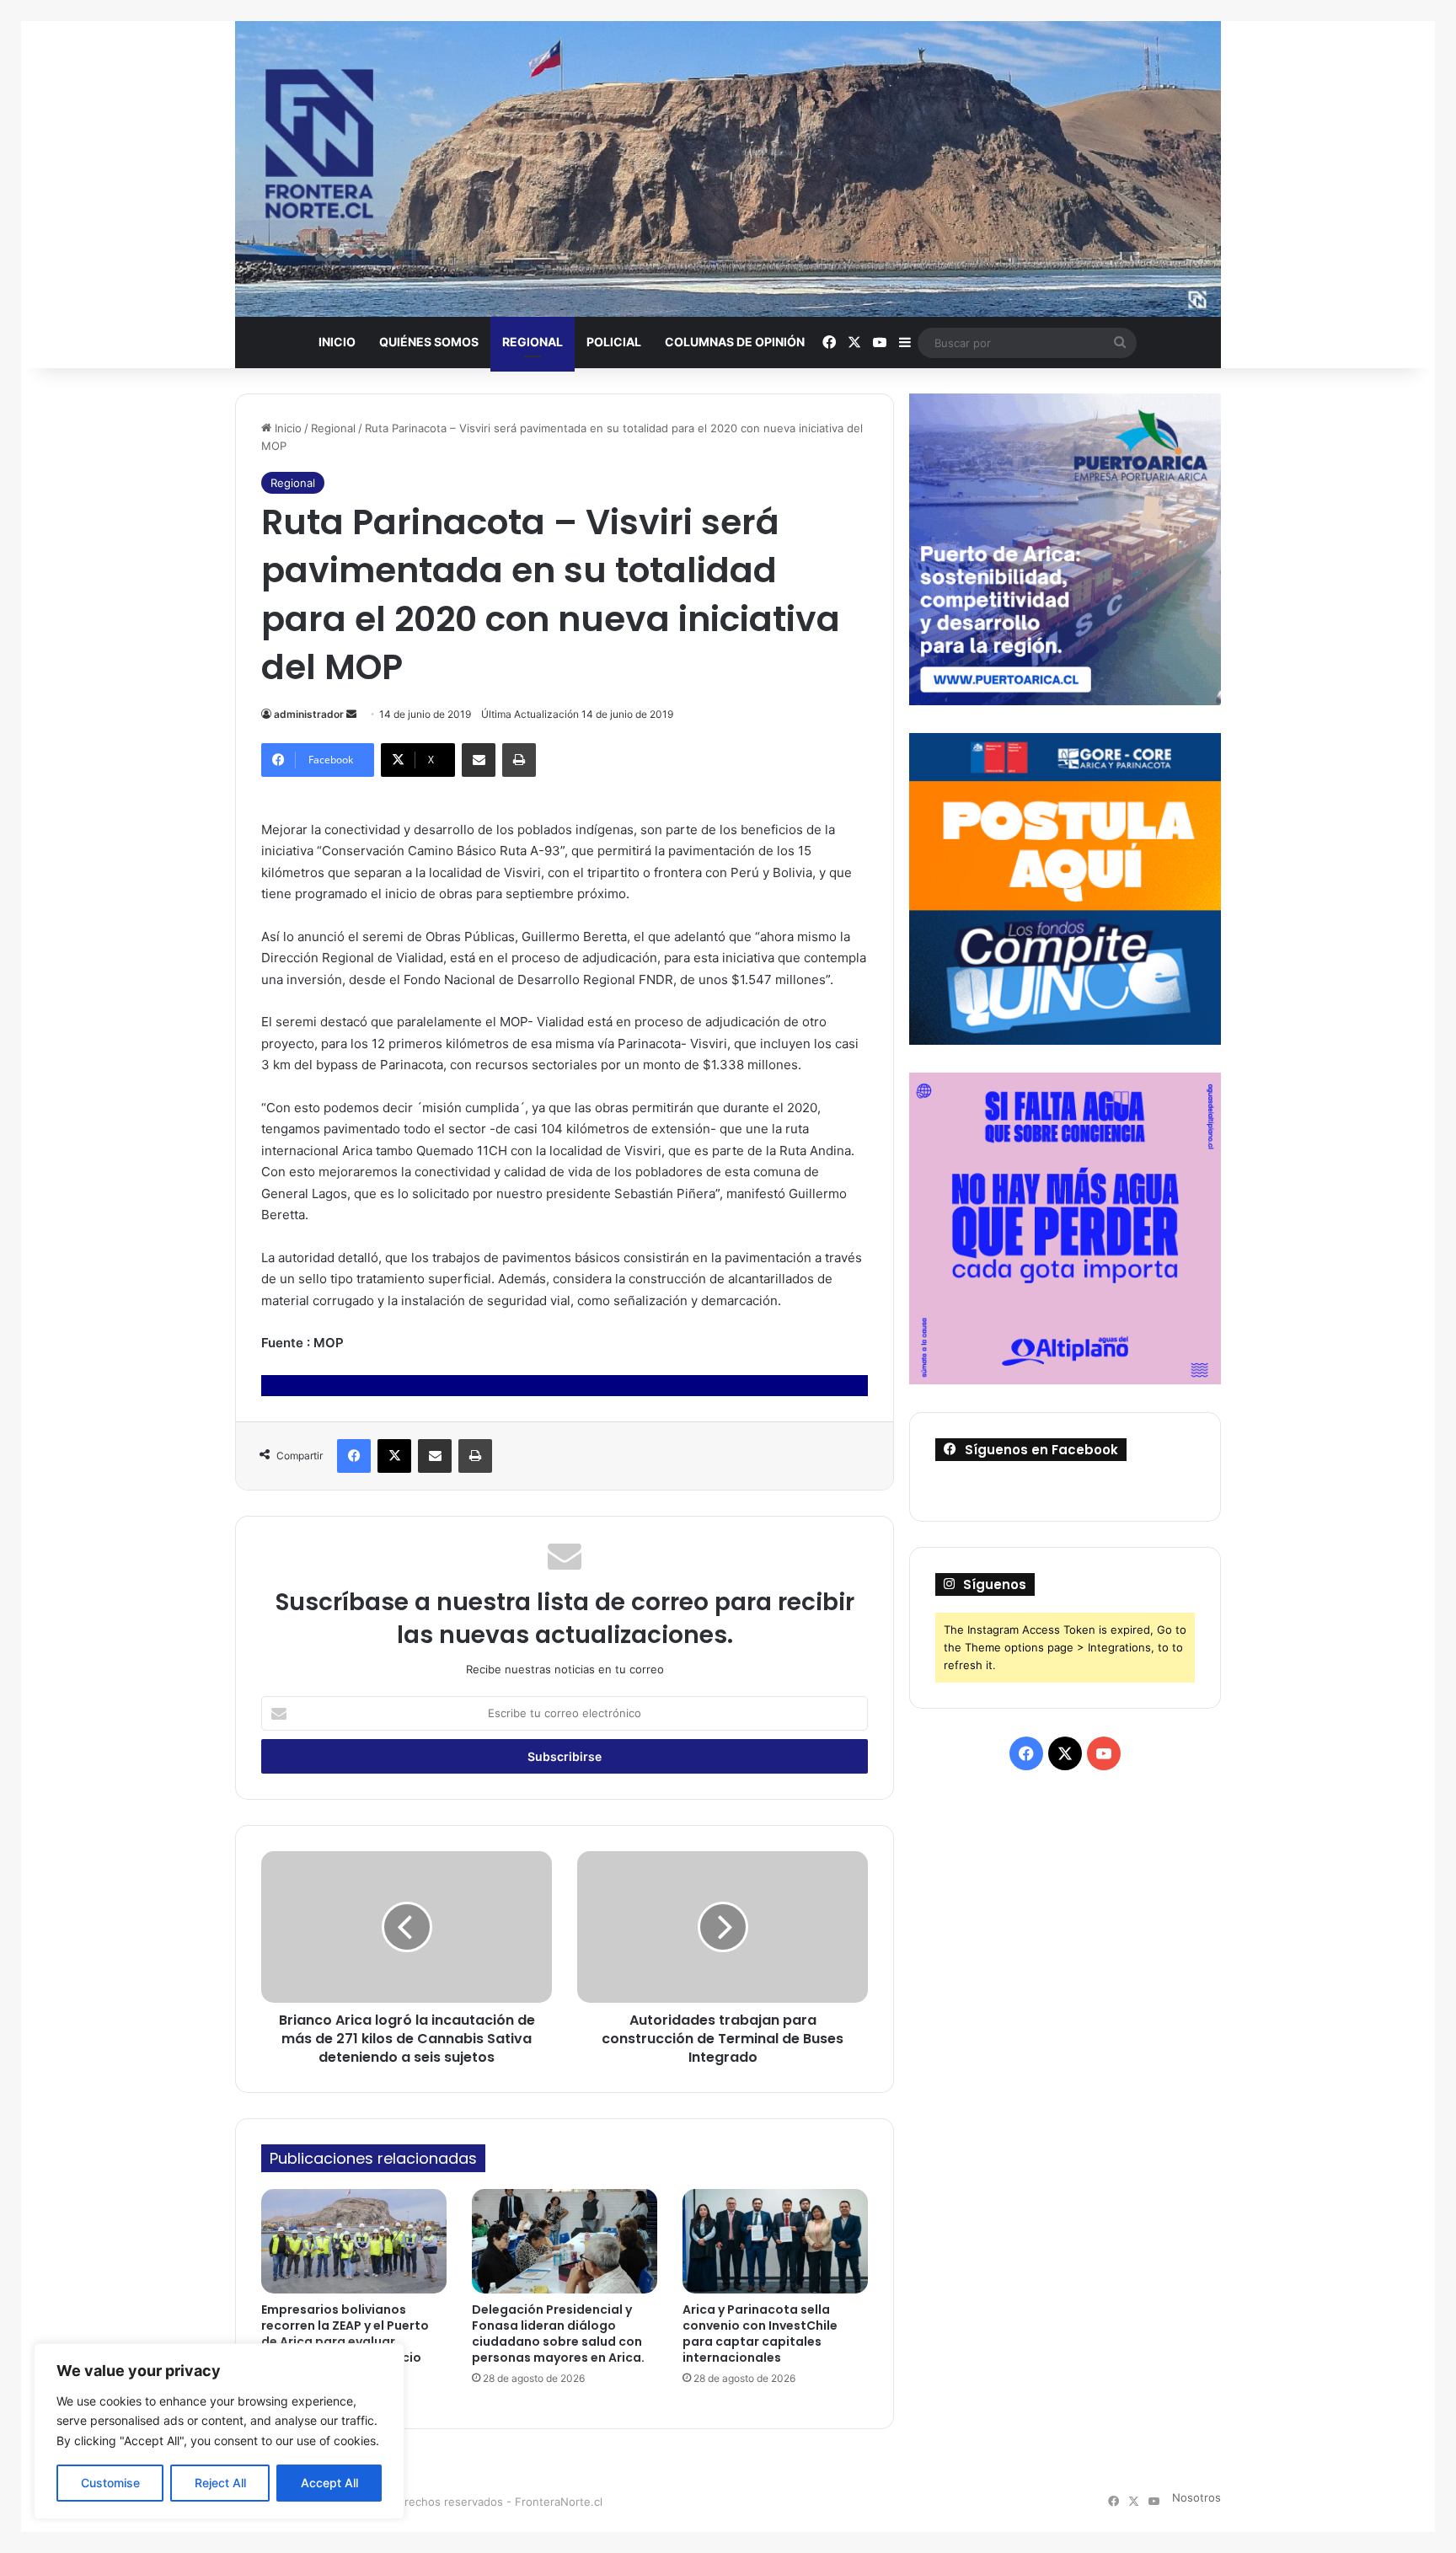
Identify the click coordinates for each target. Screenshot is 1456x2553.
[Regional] (728, 169)
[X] (394, 1456)
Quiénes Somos (429, 342)
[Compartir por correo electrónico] (479, 760)
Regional (533, 342)
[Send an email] (351, 714)
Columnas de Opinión (735, 342)
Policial (614, 342)
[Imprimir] (519, 760)
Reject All (220, 2483)
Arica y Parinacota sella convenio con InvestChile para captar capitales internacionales (760, 2334)
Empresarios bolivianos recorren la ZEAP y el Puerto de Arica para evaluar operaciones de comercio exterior (345, 2342)
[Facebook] (354, 1456)
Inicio (337, 342)
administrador (309, 714)
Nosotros (1196, 2497)
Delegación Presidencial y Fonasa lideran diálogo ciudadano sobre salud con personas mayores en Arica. (558, 2334)
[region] (219, 2431)
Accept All (329, 2483)
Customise (110, 2483)
